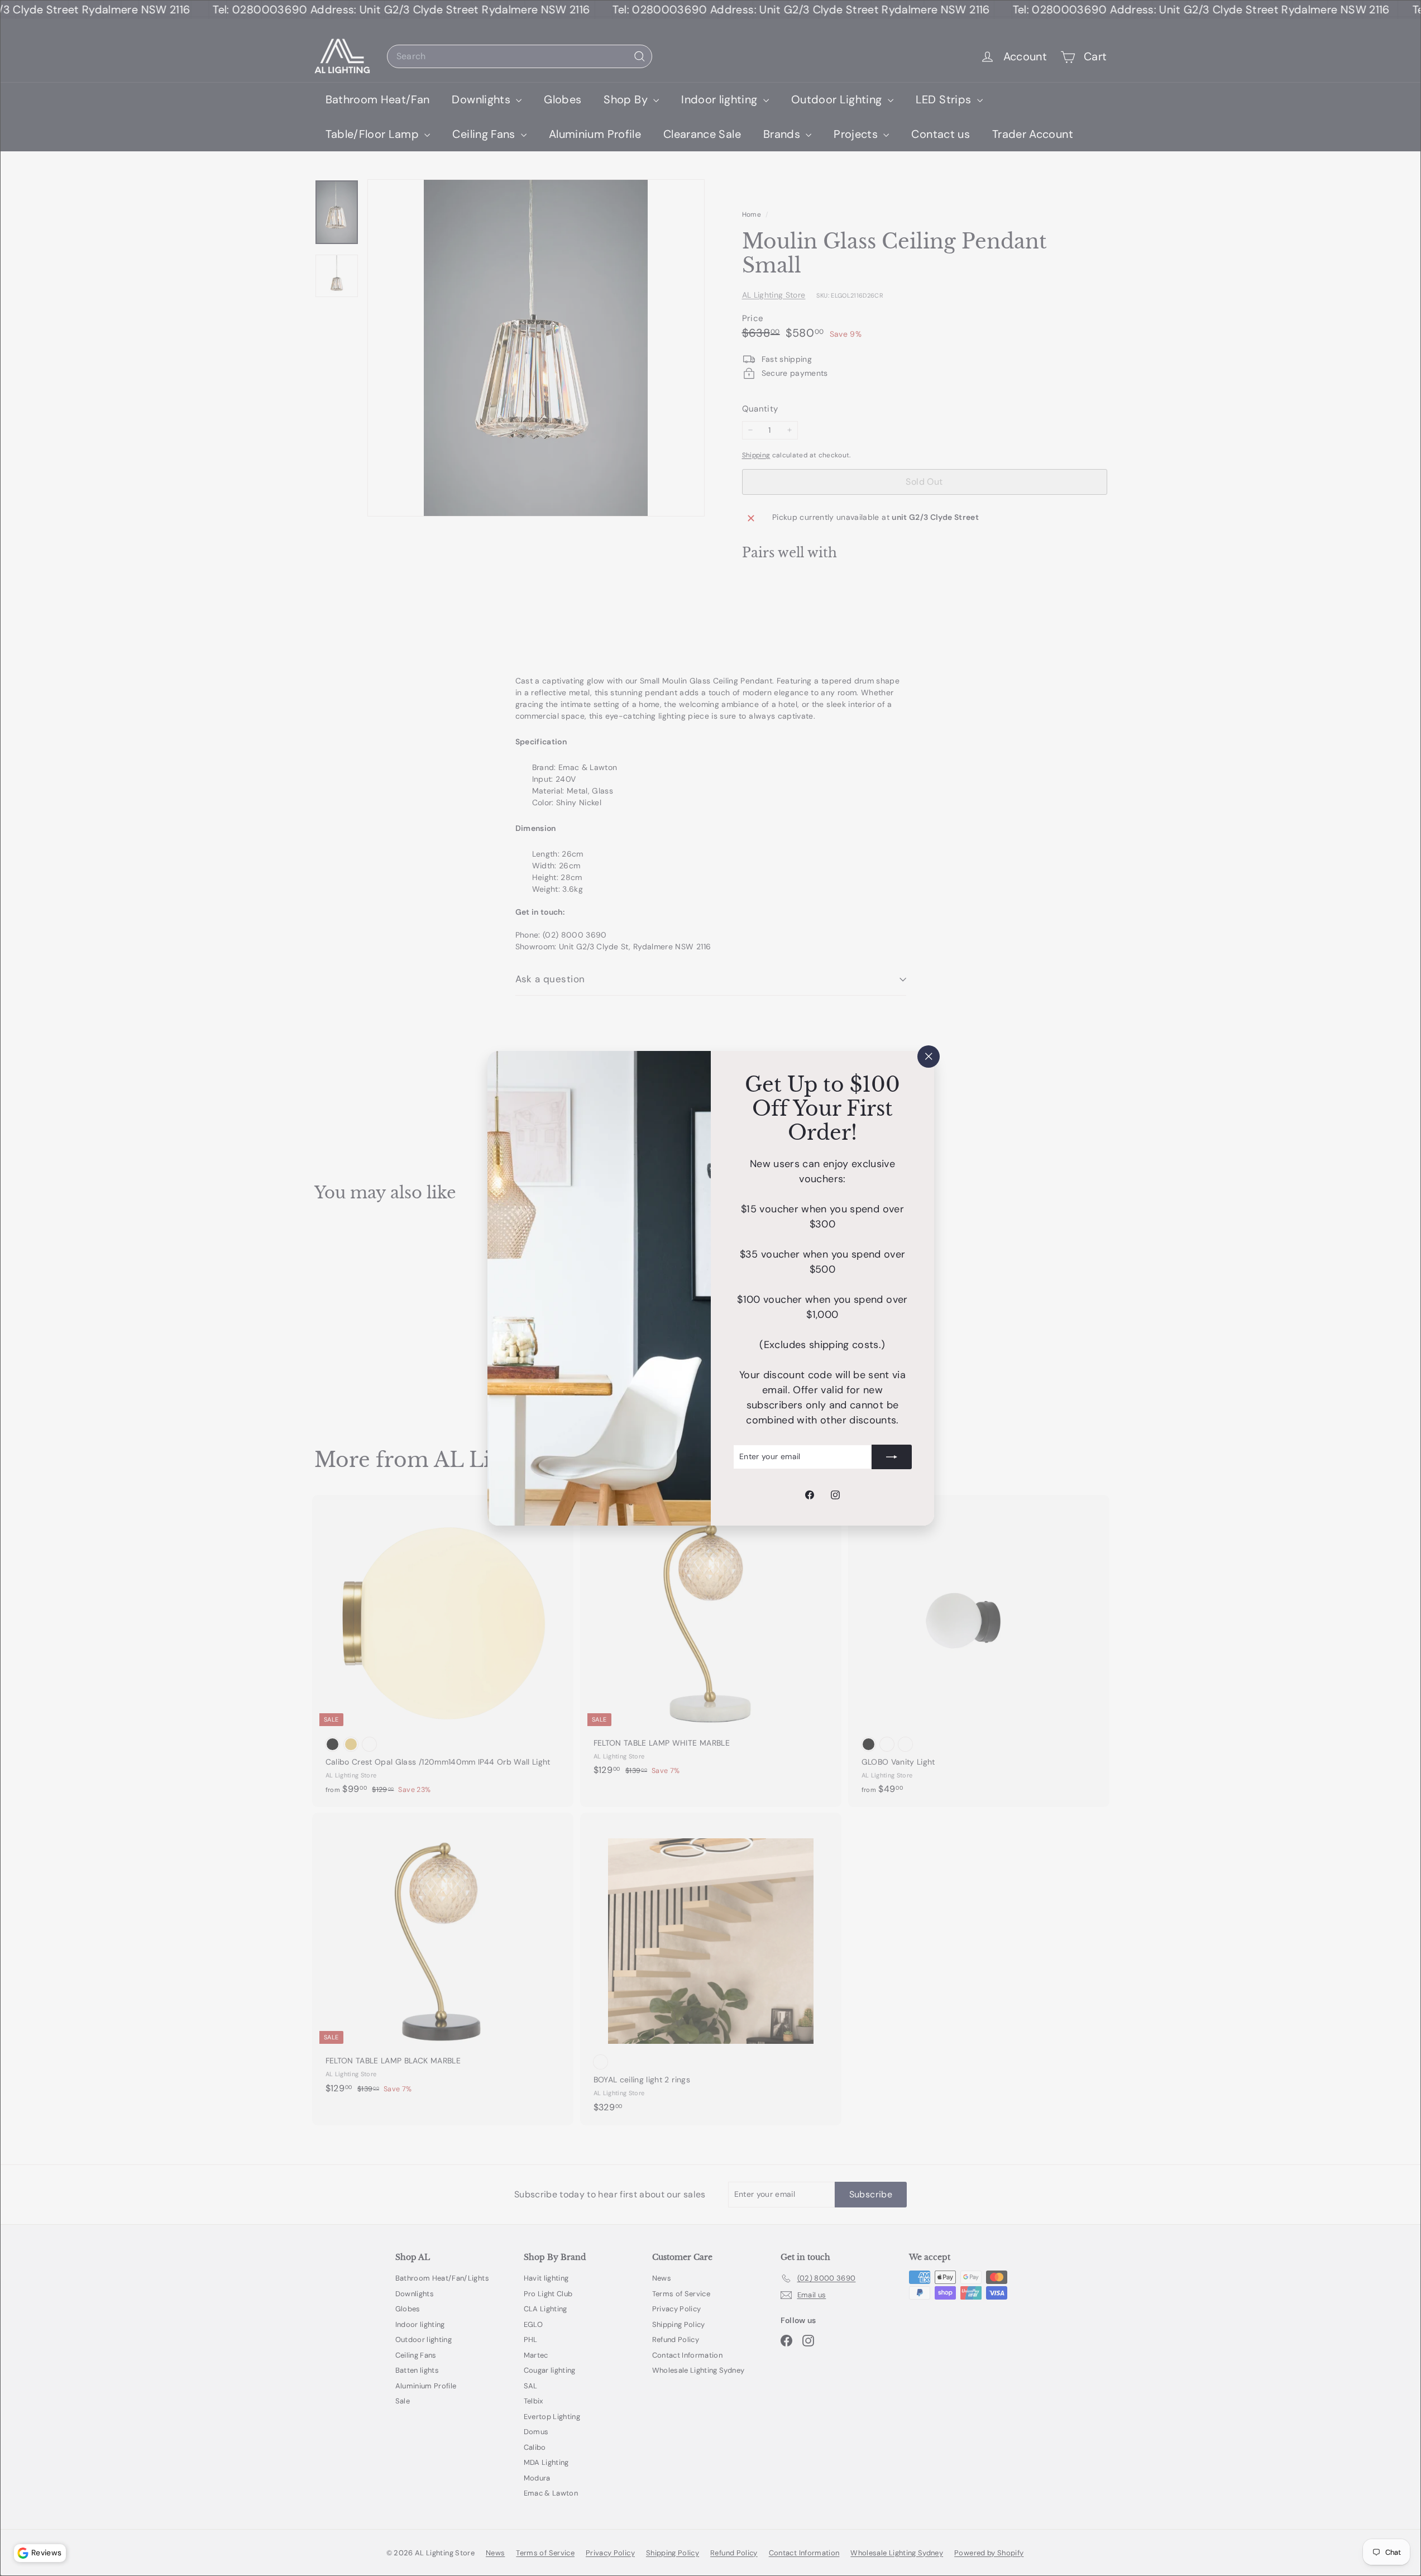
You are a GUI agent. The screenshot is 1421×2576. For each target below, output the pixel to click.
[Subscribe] (892, 1456)
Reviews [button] (46, 2553)
